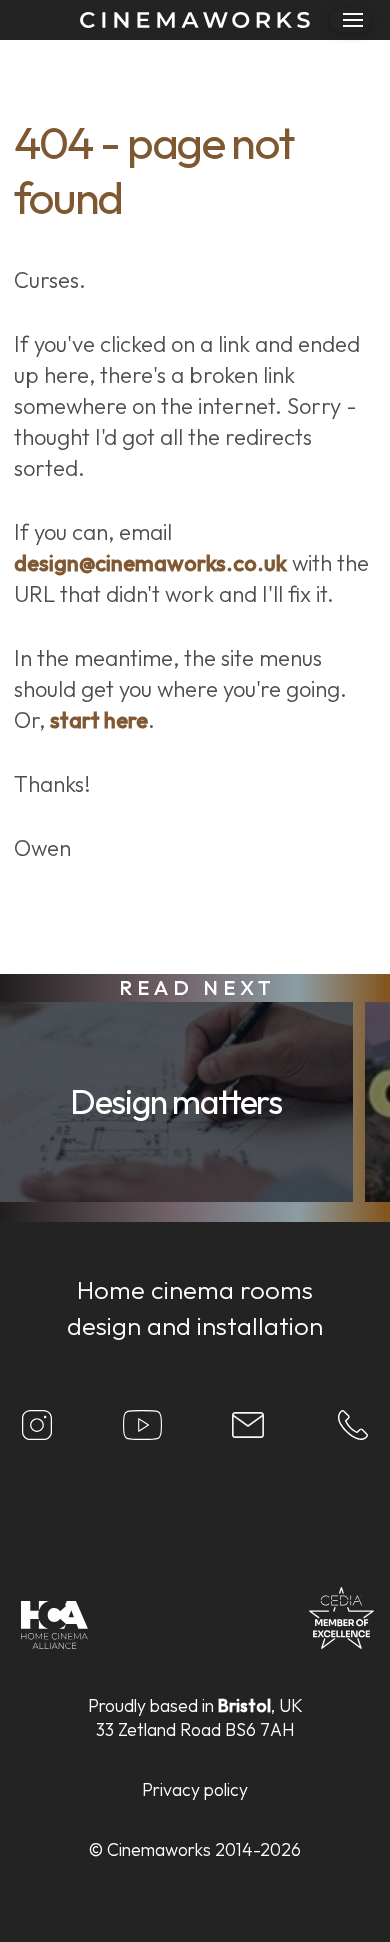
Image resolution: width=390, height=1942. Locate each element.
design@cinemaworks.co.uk (150, 563)
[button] (350, 20)
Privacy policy (195, 1789)
